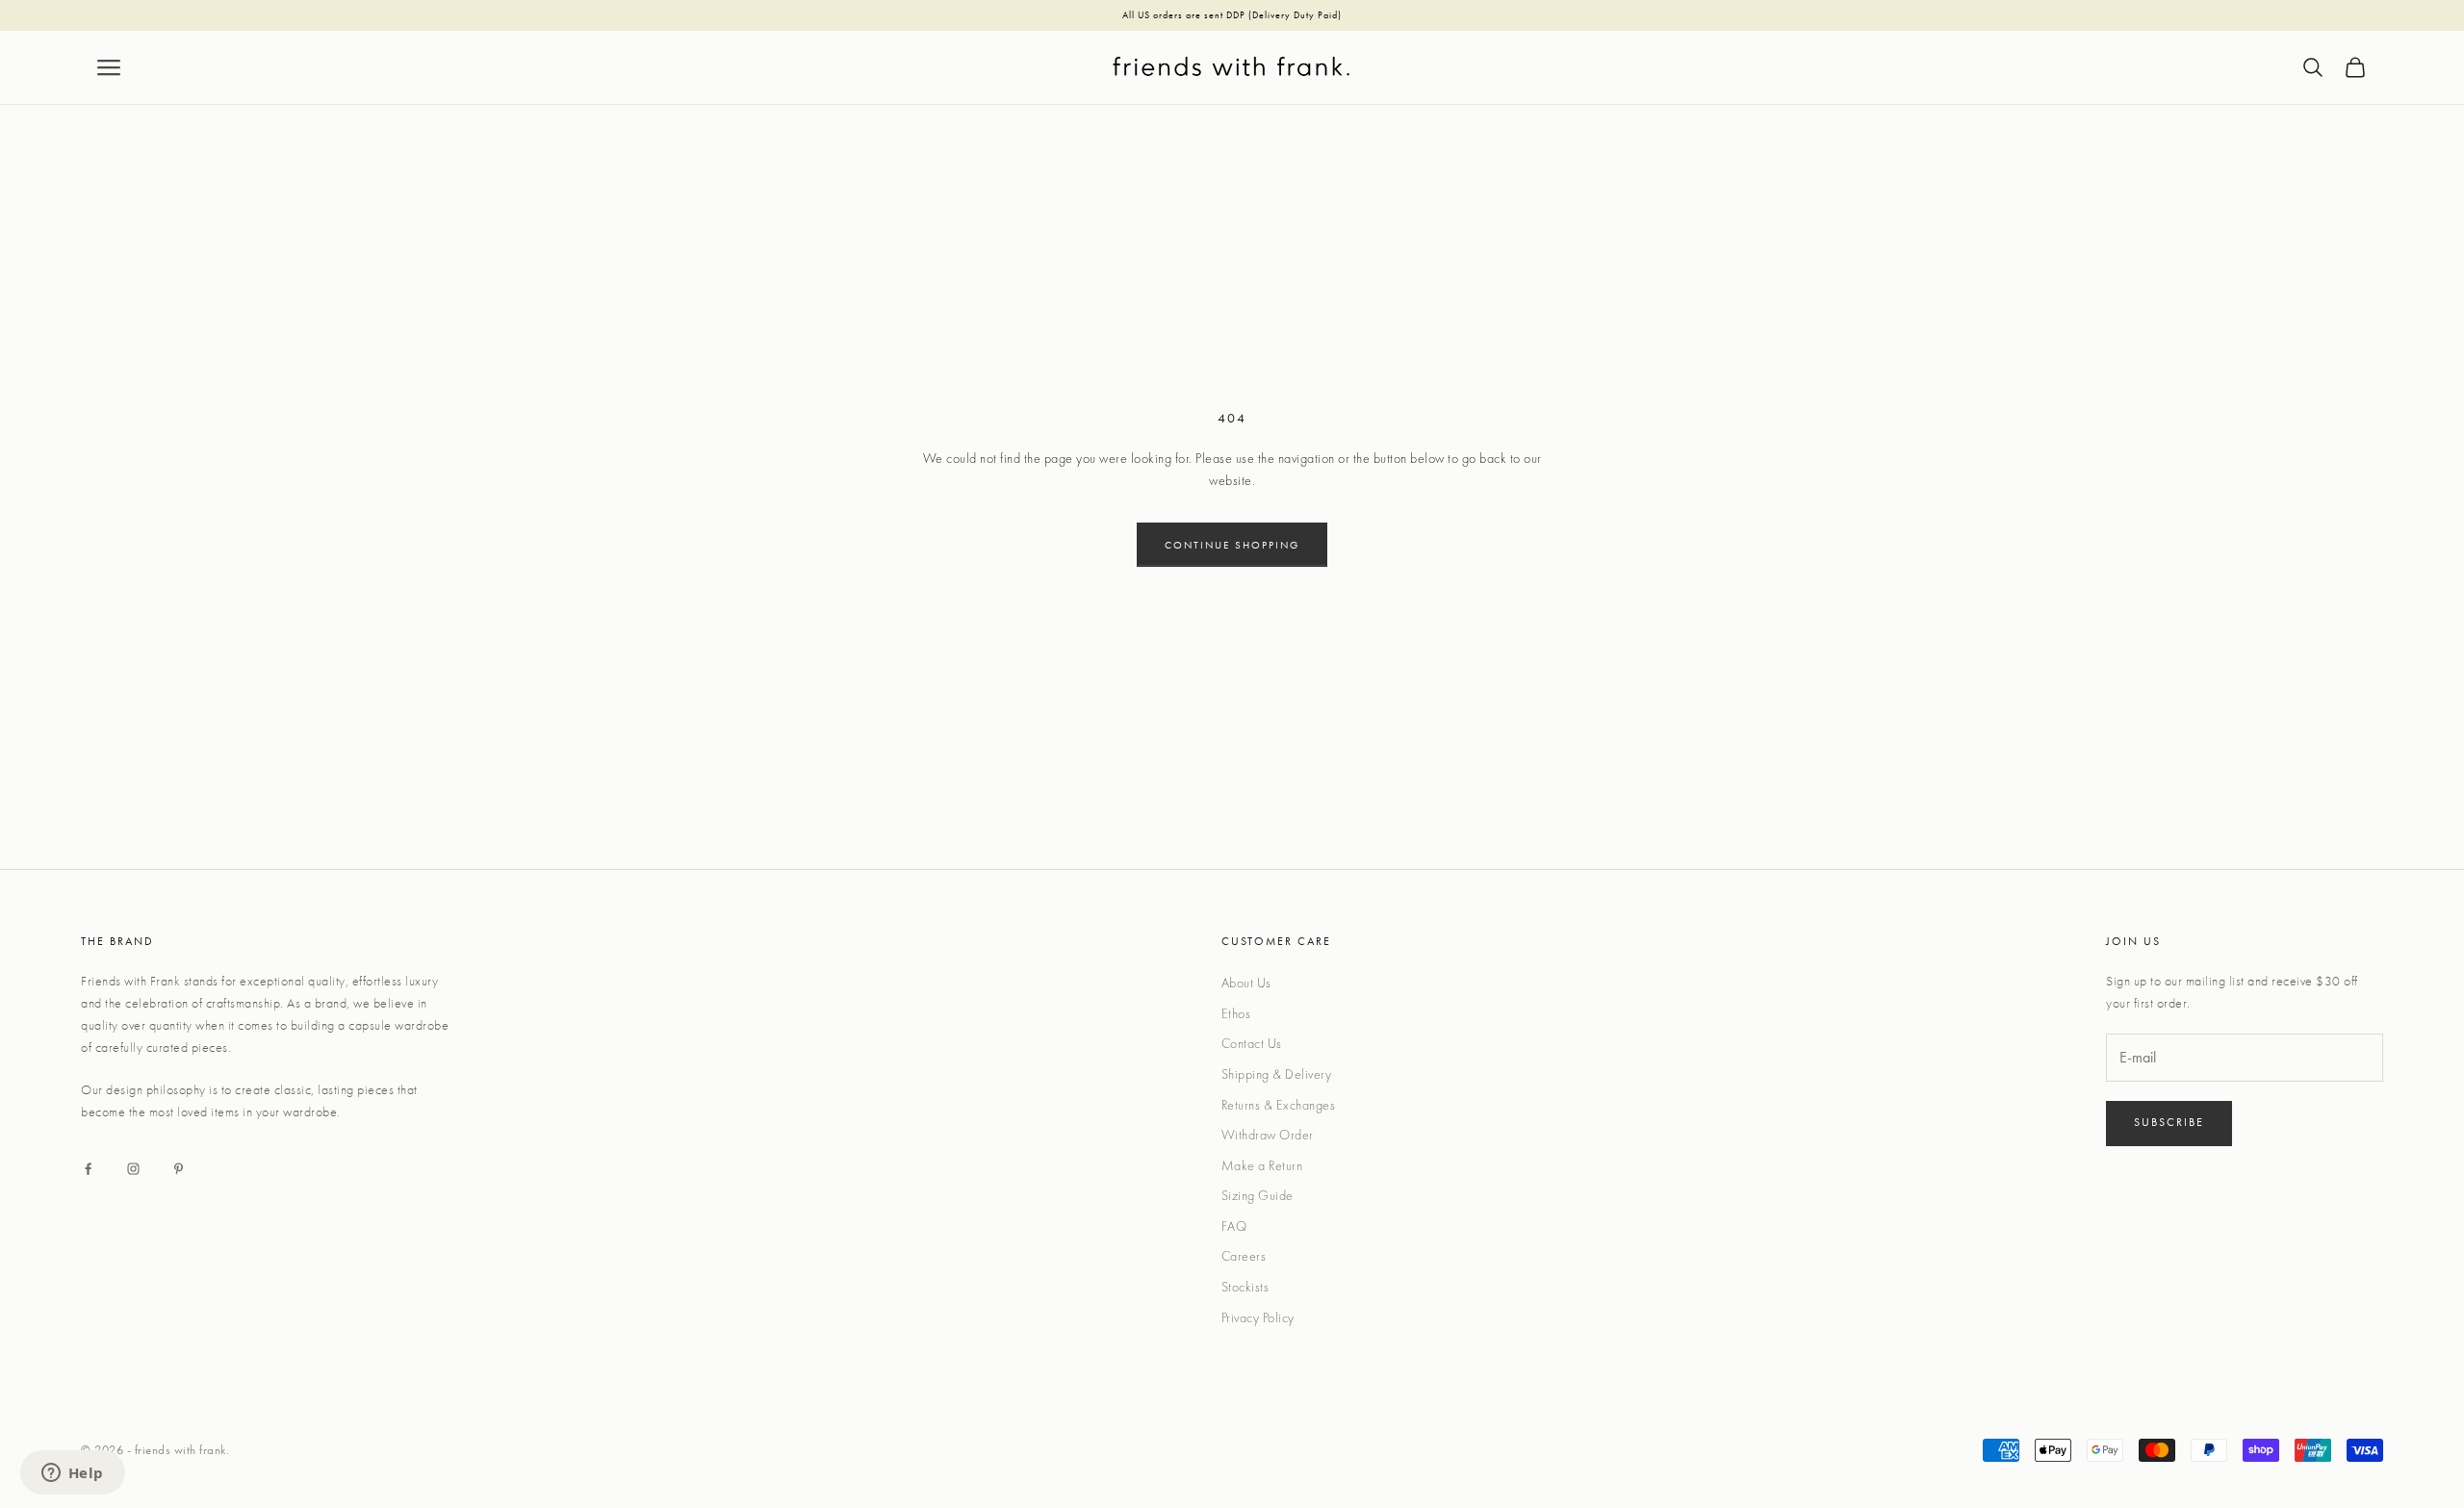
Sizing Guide (1258, 1195)
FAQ (1234, 1226)
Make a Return (1262, 1165)
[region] (1232, 16)
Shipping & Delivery (1277, 1074)
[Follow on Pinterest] (179, 1169)
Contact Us (1252, 1043)
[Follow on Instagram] (133, 1169)
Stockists (1245, 1287)
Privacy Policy (1258, 1317)
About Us (1246, 983)
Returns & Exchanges (1279, 1105)
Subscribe (2169, 1122)
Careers (1244, 1256)
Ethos (1236, 1013)
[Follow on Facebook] (88, 1169)
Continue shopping (1232, 545)
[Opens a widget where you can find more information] (72, 1474)
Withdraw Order (1268, 1135)
